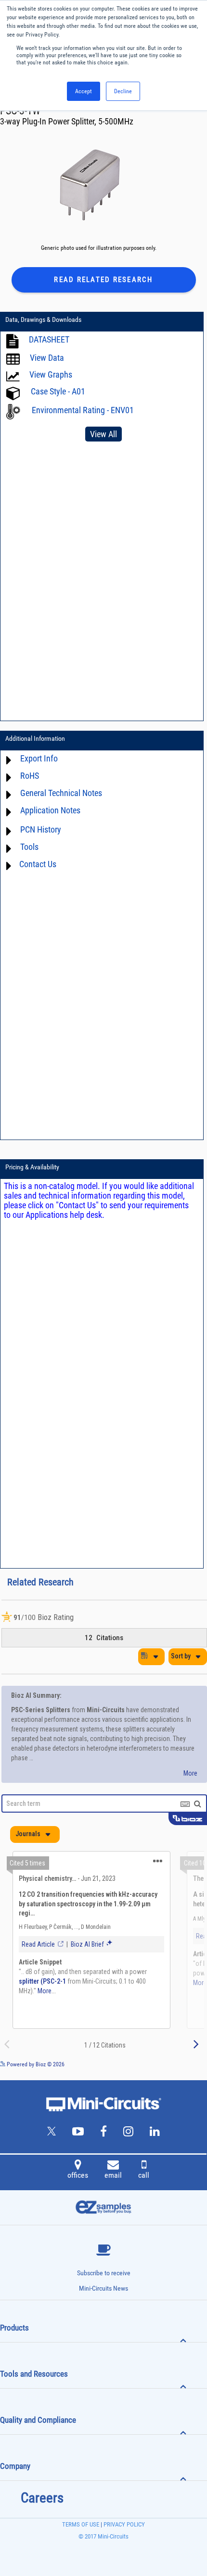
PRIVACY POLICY (123, 2524)
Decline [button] (123, 91)
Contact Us (38, 864)
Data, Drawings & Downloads (43, 319)
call (144, 2175)
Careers (42, 2498)
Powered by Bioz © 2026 (35, 2064)
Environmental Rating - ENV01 (83, 410)
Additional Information (35, 738)
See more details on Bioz (178, 2064)
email (113, 2175)
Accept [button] (84, 91)
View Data (47, 358)
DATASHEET (49, 339)
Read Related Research (103, 280)
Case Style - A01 (58, 391)
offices (78, 2175)
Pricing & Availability (32, 1167)
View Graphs (51, 374)
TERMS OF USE (81, 2524)
